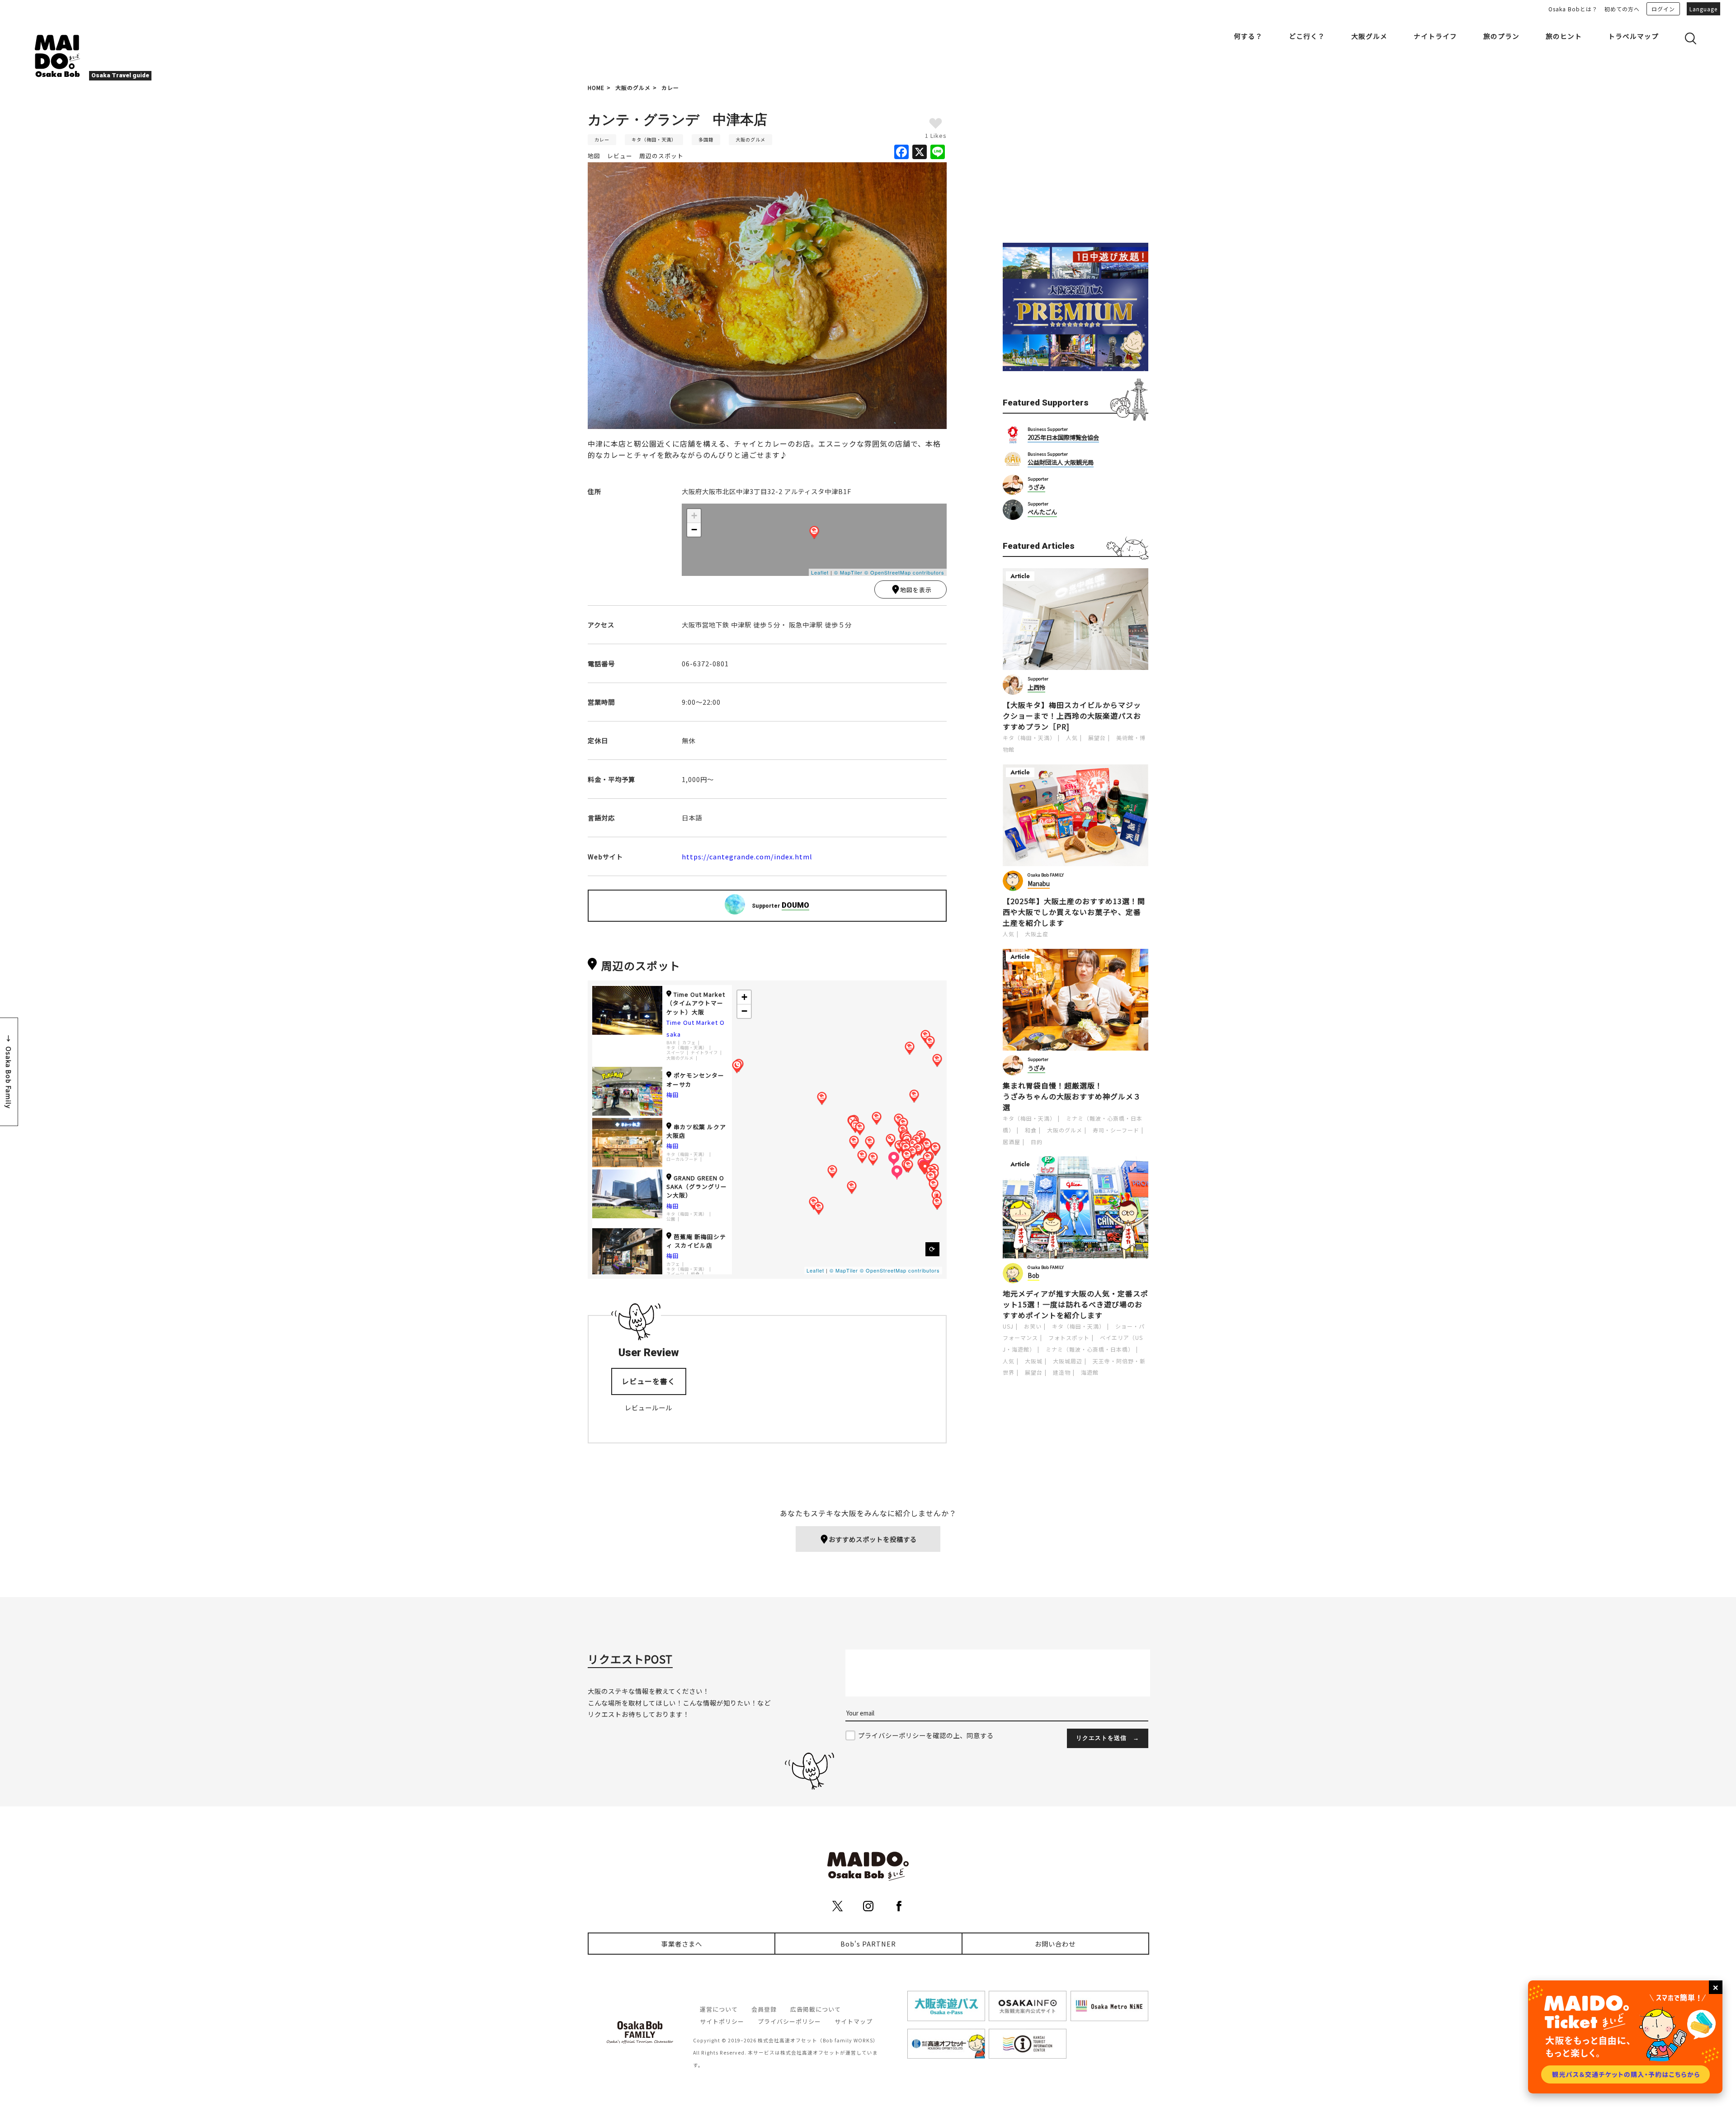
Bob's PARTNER (868, 1944)
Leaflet (820, 572)
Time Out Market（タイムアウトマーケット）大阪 (696, 1003)
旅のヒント (1564, 36)
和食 (1031, 1130)
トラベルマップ (1633, 36)
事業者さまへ (682, 1944)
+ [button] (694, 516)
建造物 (1062, 1372)
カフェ (689, 1043)
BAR (671, 1043)
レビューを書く (649, 1381)
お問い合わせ (1055, 1944)
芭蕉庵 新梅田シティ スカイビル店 (696, 1241)
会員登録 (764, 2009)
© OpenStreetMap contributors (904, 572)
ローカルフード (682, 1159)
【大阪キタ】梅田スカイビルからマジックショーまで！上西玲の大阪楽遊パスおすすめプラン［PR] (1072, 716)
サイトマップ (854, 2021)
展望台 (1097, 738)
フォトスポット (1069, 1337)
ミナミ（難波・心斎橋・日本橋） (1090, 1349)
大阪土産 (1037, 934)
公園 (671, 1219)
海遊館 (1090, 1372)
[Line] (938, 152)
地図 (594, 156)
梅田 (673, 1095)
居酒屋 (1012, 1142)
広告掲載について (816, 2009)
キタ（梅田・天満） (654, 139)
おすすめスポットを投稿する (873, 1539)
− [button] (694, 530)
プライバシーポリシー (789, 2021)
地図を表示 (916, 590)
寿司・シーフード (1116, 1130)
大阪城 (1034, 1361)
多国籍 (706, 139)
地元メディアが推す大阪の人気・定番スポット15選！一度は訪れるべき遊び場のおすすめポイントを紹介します (1076, 1304)
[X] (920, 152)
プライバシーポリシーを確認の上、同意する (926, 1735)
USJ (1008, 1326)
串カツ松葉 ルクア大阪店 (696, 1131)
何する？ (1248, 36)
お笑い (1033, 1326)
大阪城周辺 (1068, 1361)
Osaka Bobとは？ (1573, 9)
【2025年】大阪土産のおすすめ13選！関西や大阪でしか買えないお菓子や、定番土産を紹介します (1074, 912)
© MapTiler (848, 572)
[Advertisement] (1076, 164)
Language (1703, 9)
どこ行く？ (1307, 36)
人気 (1072, 738)
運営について (719, 2009)
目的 (1037, 1142)
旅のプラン (1501, 36)
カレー (670, 87)
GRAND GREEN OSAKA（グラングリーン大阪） (697, 1186)
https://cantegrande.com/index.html (747, 856)
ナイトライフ (1435, 36)
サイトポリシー (722, 2021)
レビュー (620, 156)
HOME (596, 87)
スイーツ (675, 1053)
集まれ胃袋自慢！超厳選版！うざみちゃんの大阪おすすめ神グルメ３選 (1072, 1096)
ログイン (1663, 9)
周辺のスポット (661, 156)
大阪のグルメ (633, 87)
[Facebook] (901, 152)
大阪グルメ (1369, 36)
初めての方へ (1622, 9)
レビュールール (649, 1407)
